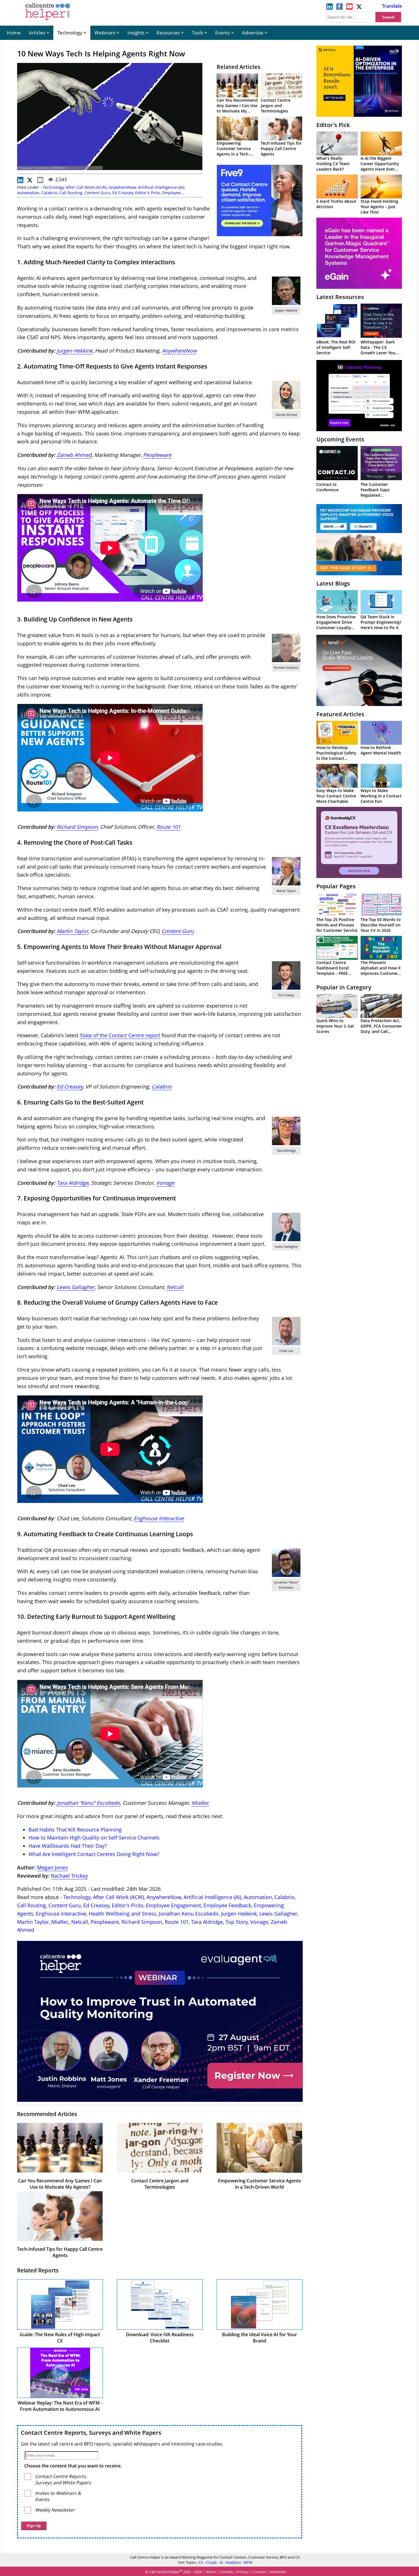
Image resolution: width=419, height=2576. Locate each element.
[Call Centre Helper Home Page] (48, 21)
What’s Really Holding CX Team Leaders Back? (333, 164)
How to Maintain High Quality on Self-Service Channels (94, 1838)
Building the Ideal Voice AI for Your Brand (260, 2338)
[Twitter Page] (359, 8)
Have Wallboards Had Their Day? (68, 1846)
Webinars (105, 33)
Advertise (253, 33)
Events (223, 33)
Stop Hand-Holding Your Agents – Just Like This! (379, 207)
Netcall (80, 1922)
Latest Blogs (333, 583)
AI (221, 2562)
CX (201, 2562)
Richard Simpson (77, 827)
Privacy (243, 2572)
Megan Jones (52, 1867)
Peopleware (157, 455)
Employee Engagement (173, 1905)
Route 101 (168, 827)
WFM (248, 2562)
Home (14, 33)
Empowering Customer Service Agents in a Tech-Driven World (234, 151)
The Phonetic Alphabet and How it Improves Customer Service (381, 971)
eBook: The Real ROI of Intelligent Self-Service (336, 347)
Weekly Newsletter (55, 2510)
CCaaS (211, 2562)
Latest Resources (340, 297)
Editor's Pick (333, 125)
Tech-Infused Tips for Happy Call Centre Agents (281, 149)
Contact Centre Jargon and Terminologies (276, 106)
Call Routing (71, 193)
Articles (37, 33)
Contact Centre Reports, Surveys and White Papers (91, 2433)
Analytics (233, 2562)
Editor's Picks (148, 193)
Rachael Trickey (69, 1876)
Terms (211, 2572)
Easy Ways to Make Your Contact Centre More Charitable (336, 796)
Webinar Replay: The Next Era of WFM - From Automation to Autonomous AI (60, 2406)
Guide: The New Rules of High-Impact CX (60, 2338)
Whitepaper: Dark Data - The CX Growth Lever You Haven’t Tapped (378, 350)
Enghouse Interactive (159, 1518)
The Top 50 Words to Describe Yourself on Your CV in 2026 (381, 925)
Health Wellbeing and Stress (122, 1914)
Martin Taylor (33, 1922)
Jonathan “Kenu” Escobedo (88, 1803)
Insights (136, 33)
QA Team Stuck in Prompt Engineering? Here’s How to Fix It (381, 622)
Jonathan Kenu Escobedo (189, 1914)
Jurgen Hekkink (75, 351)
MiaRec (200, 1803)
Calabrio (49, 193)
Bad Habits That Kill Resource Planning (75, 1830)
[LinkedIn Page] (329, 8)
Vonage (259, 1922)
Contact (259, 2572)
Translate (392, 6)
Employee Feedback (227, 1905)
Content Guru (97, 193)
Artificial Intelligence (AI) (161, 187)
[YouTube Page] (349, 8)
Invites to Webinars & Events (58, 2496)
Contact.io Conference (328, 487)
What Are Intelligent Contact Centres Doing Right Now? (94, 1854)
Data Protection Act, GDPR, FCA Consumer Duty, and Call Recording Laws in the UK (381, 1031)
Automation (28, 193)
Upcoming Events (340, 439)
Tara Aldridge (207, 1922)
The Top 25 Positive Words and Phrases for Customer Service (337, 925)
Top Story (237, 1922)
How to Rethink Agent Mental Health (381, 750)
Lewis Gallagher (278, 1914)
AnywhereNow (122, 187)
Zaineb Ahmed (74, 455)
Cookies (226, 2572)
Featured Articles (340, 714)
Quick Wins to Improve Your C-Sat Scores (335, 1026)
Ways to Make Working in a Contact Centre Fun (381, 796)
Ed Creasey (123, 193)
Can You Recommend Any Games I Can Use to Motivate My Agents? (237, 108)
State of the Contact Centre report (120, 1035)
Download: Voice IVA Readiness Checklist (160, 2338)
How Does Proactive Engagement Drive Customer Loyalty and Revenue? (336, 625)
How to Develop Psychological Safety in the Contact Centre (336, 756)
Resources (168, 33)
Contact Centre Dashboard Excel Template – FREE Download (333, 971)
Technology (70, 33)
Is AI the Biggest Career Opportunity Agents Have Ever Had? (380, 166)
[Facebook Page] (339, 8)
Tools (198, 33)
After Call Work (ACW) (86, 187)
